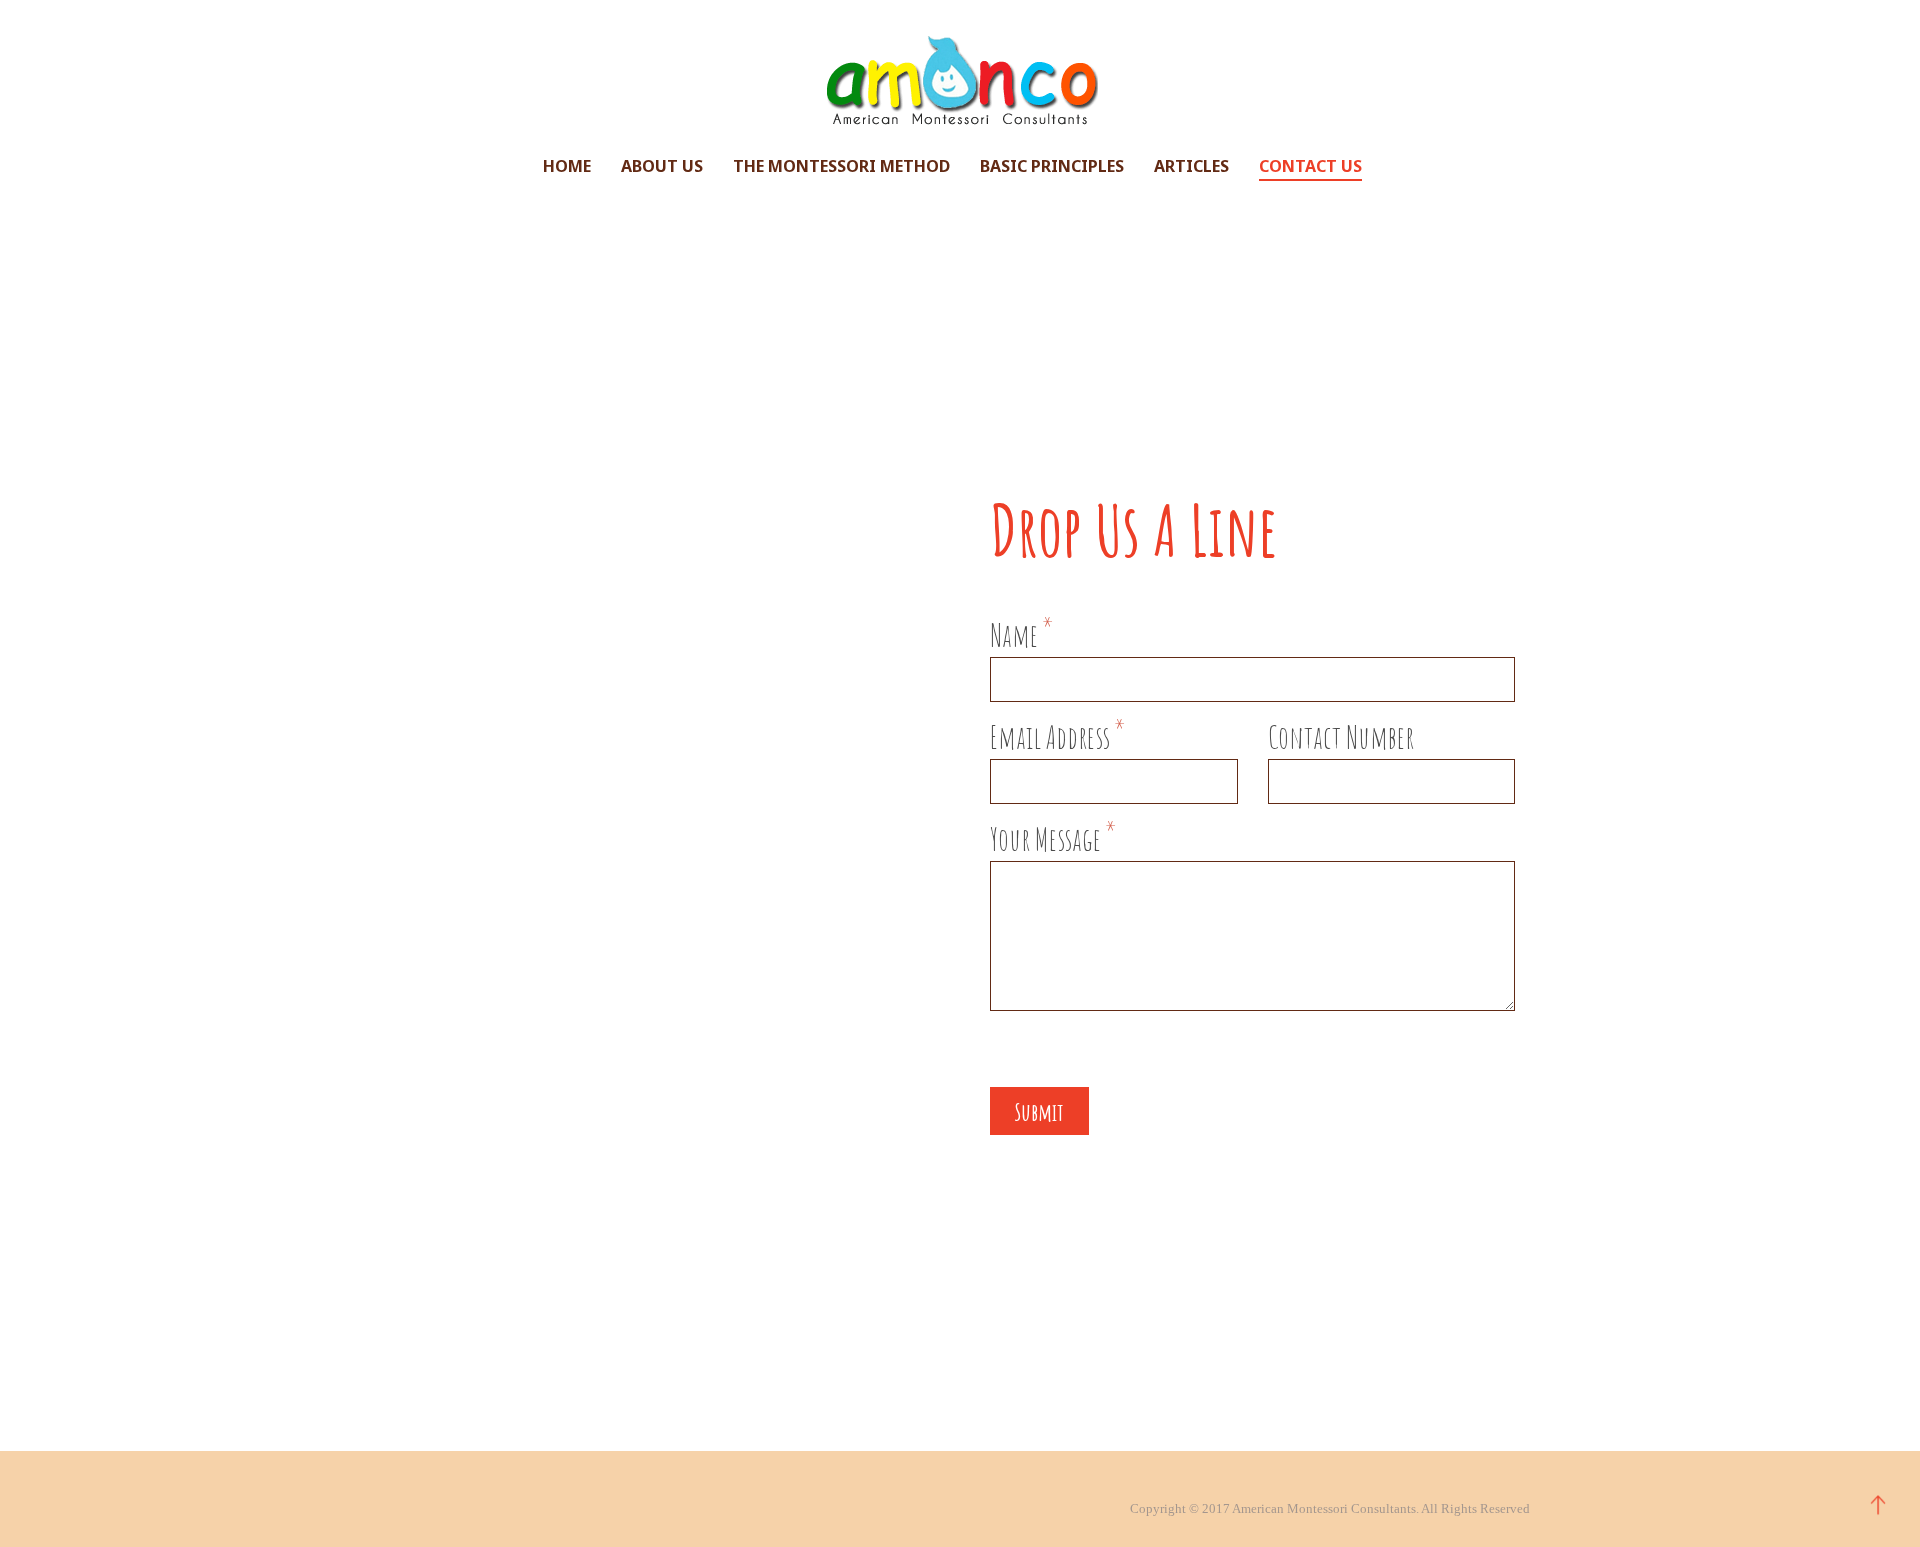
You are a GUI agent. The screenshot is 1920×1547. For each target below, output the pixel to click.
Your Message (1053, 840)
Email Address (1057, 738)
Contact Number (1341, 738)
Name (1021, 636)
